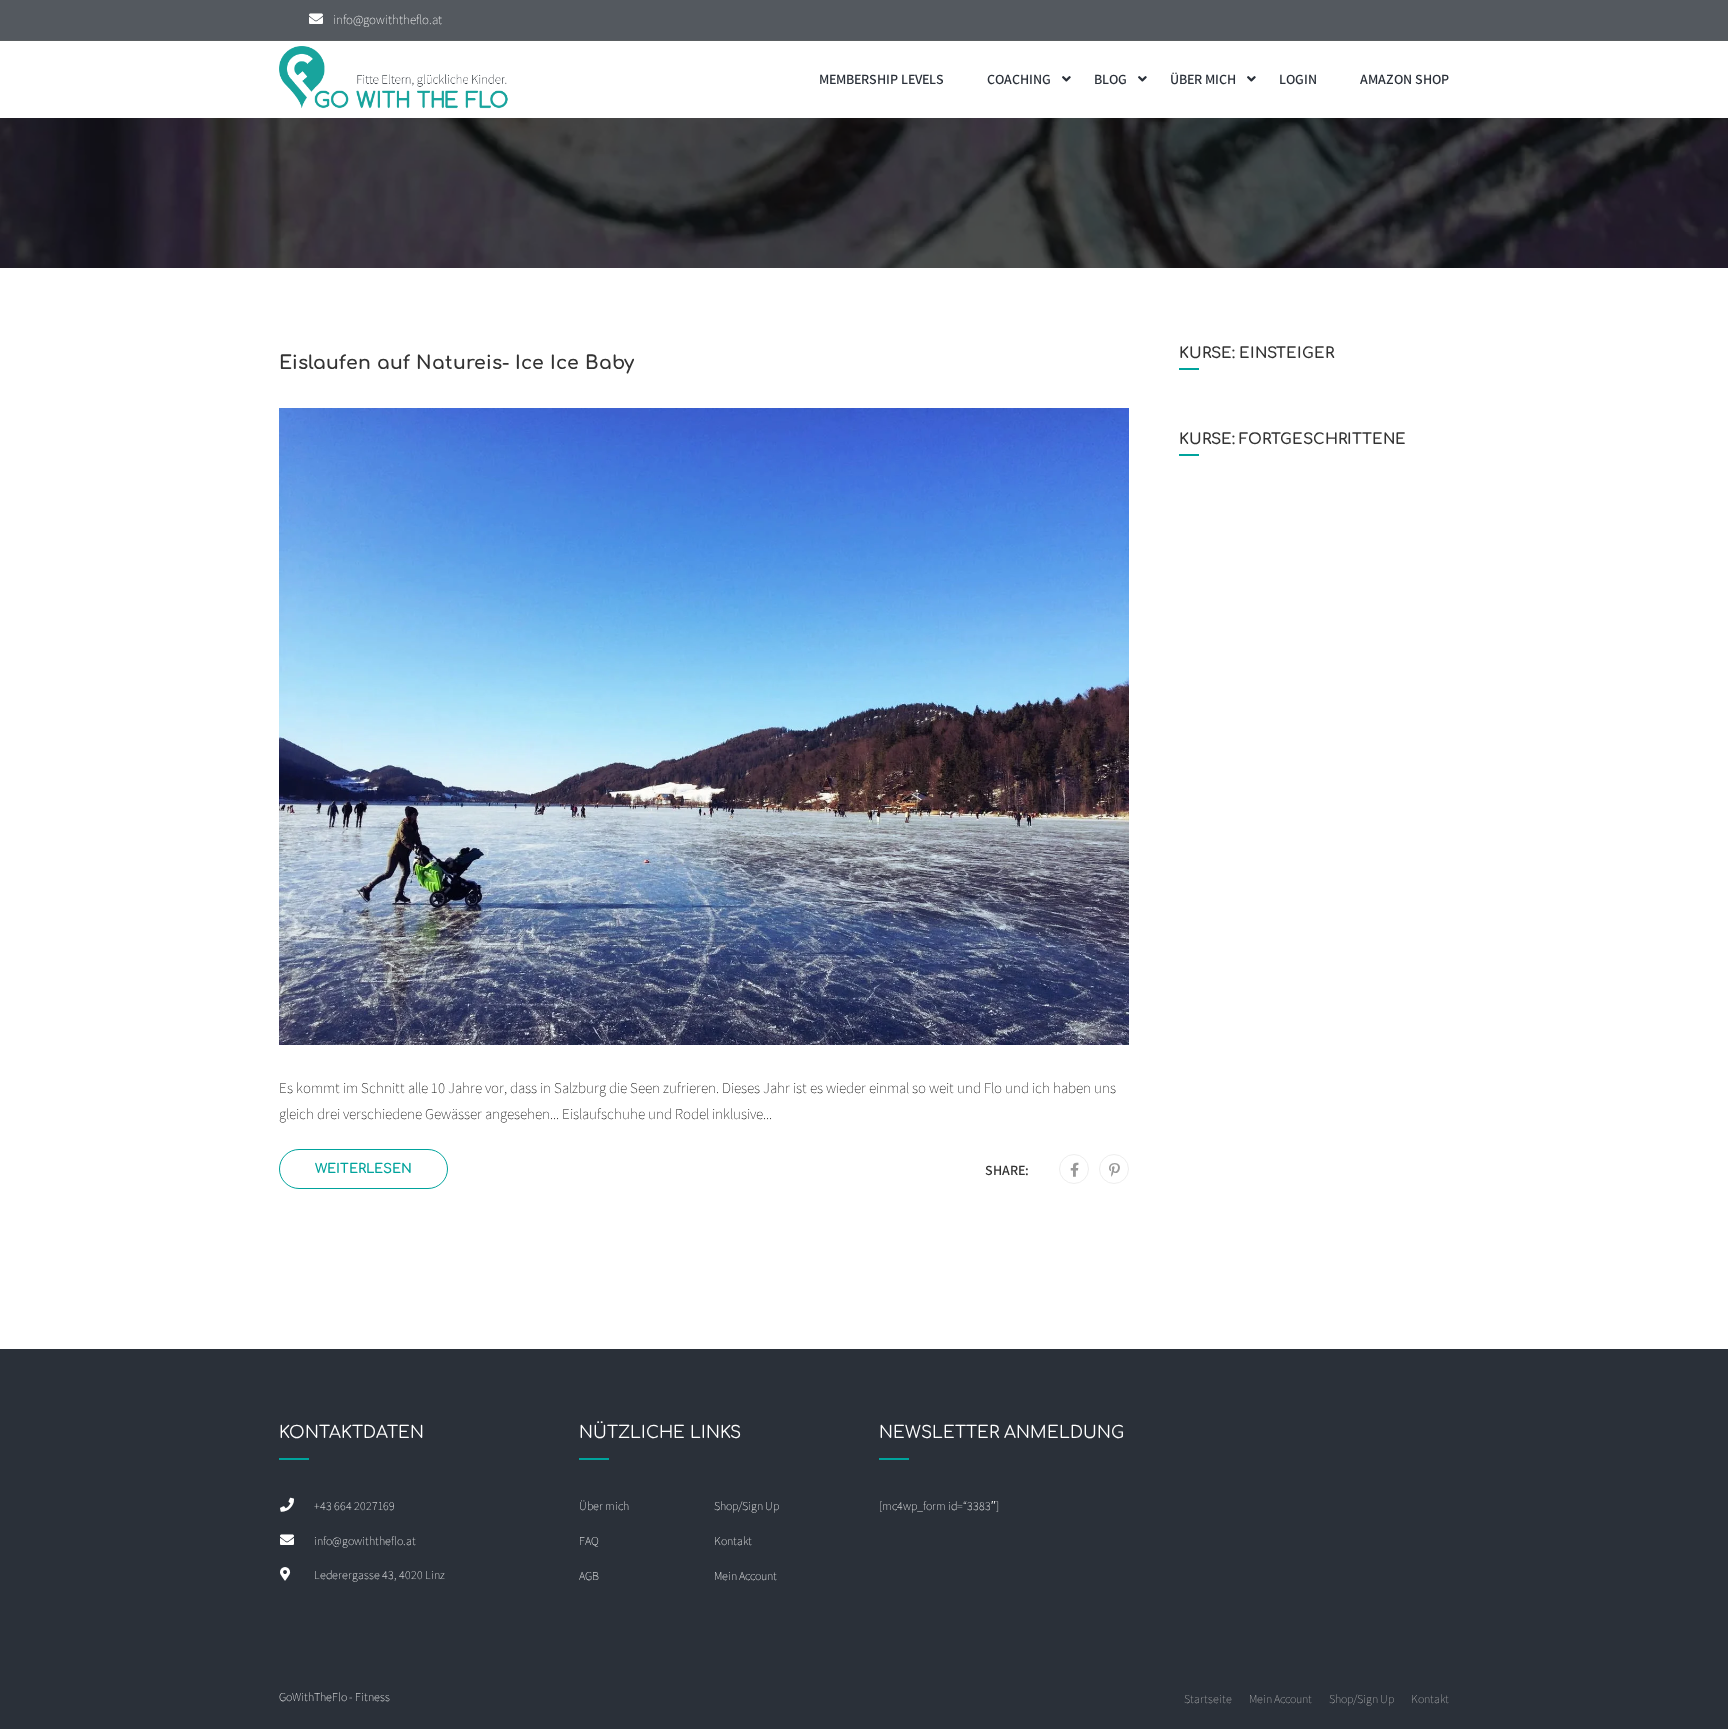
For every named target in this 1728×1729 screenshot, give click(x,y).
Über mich (1203, 79)
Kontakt (733, 1540)
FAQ (589, 1540)
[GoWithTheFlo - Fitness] (394, 79)
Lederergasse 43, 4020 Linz (379, 1574)
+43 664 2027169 (354, 1505)
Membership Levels (881, 79)
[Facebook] (1074, 1170)
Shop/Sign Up (746, 1505)
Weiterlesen (363, 1168)
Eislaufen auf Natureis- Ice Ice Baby (456, 362)
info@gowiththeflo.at (387, 19)
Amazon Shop (1404, 79)
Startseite (1208, 1698)
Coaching (1019, 79)
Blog (1110, 79)
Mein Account (745, 1575)
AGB (589, 1575)
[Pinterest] (1114, 1170)
